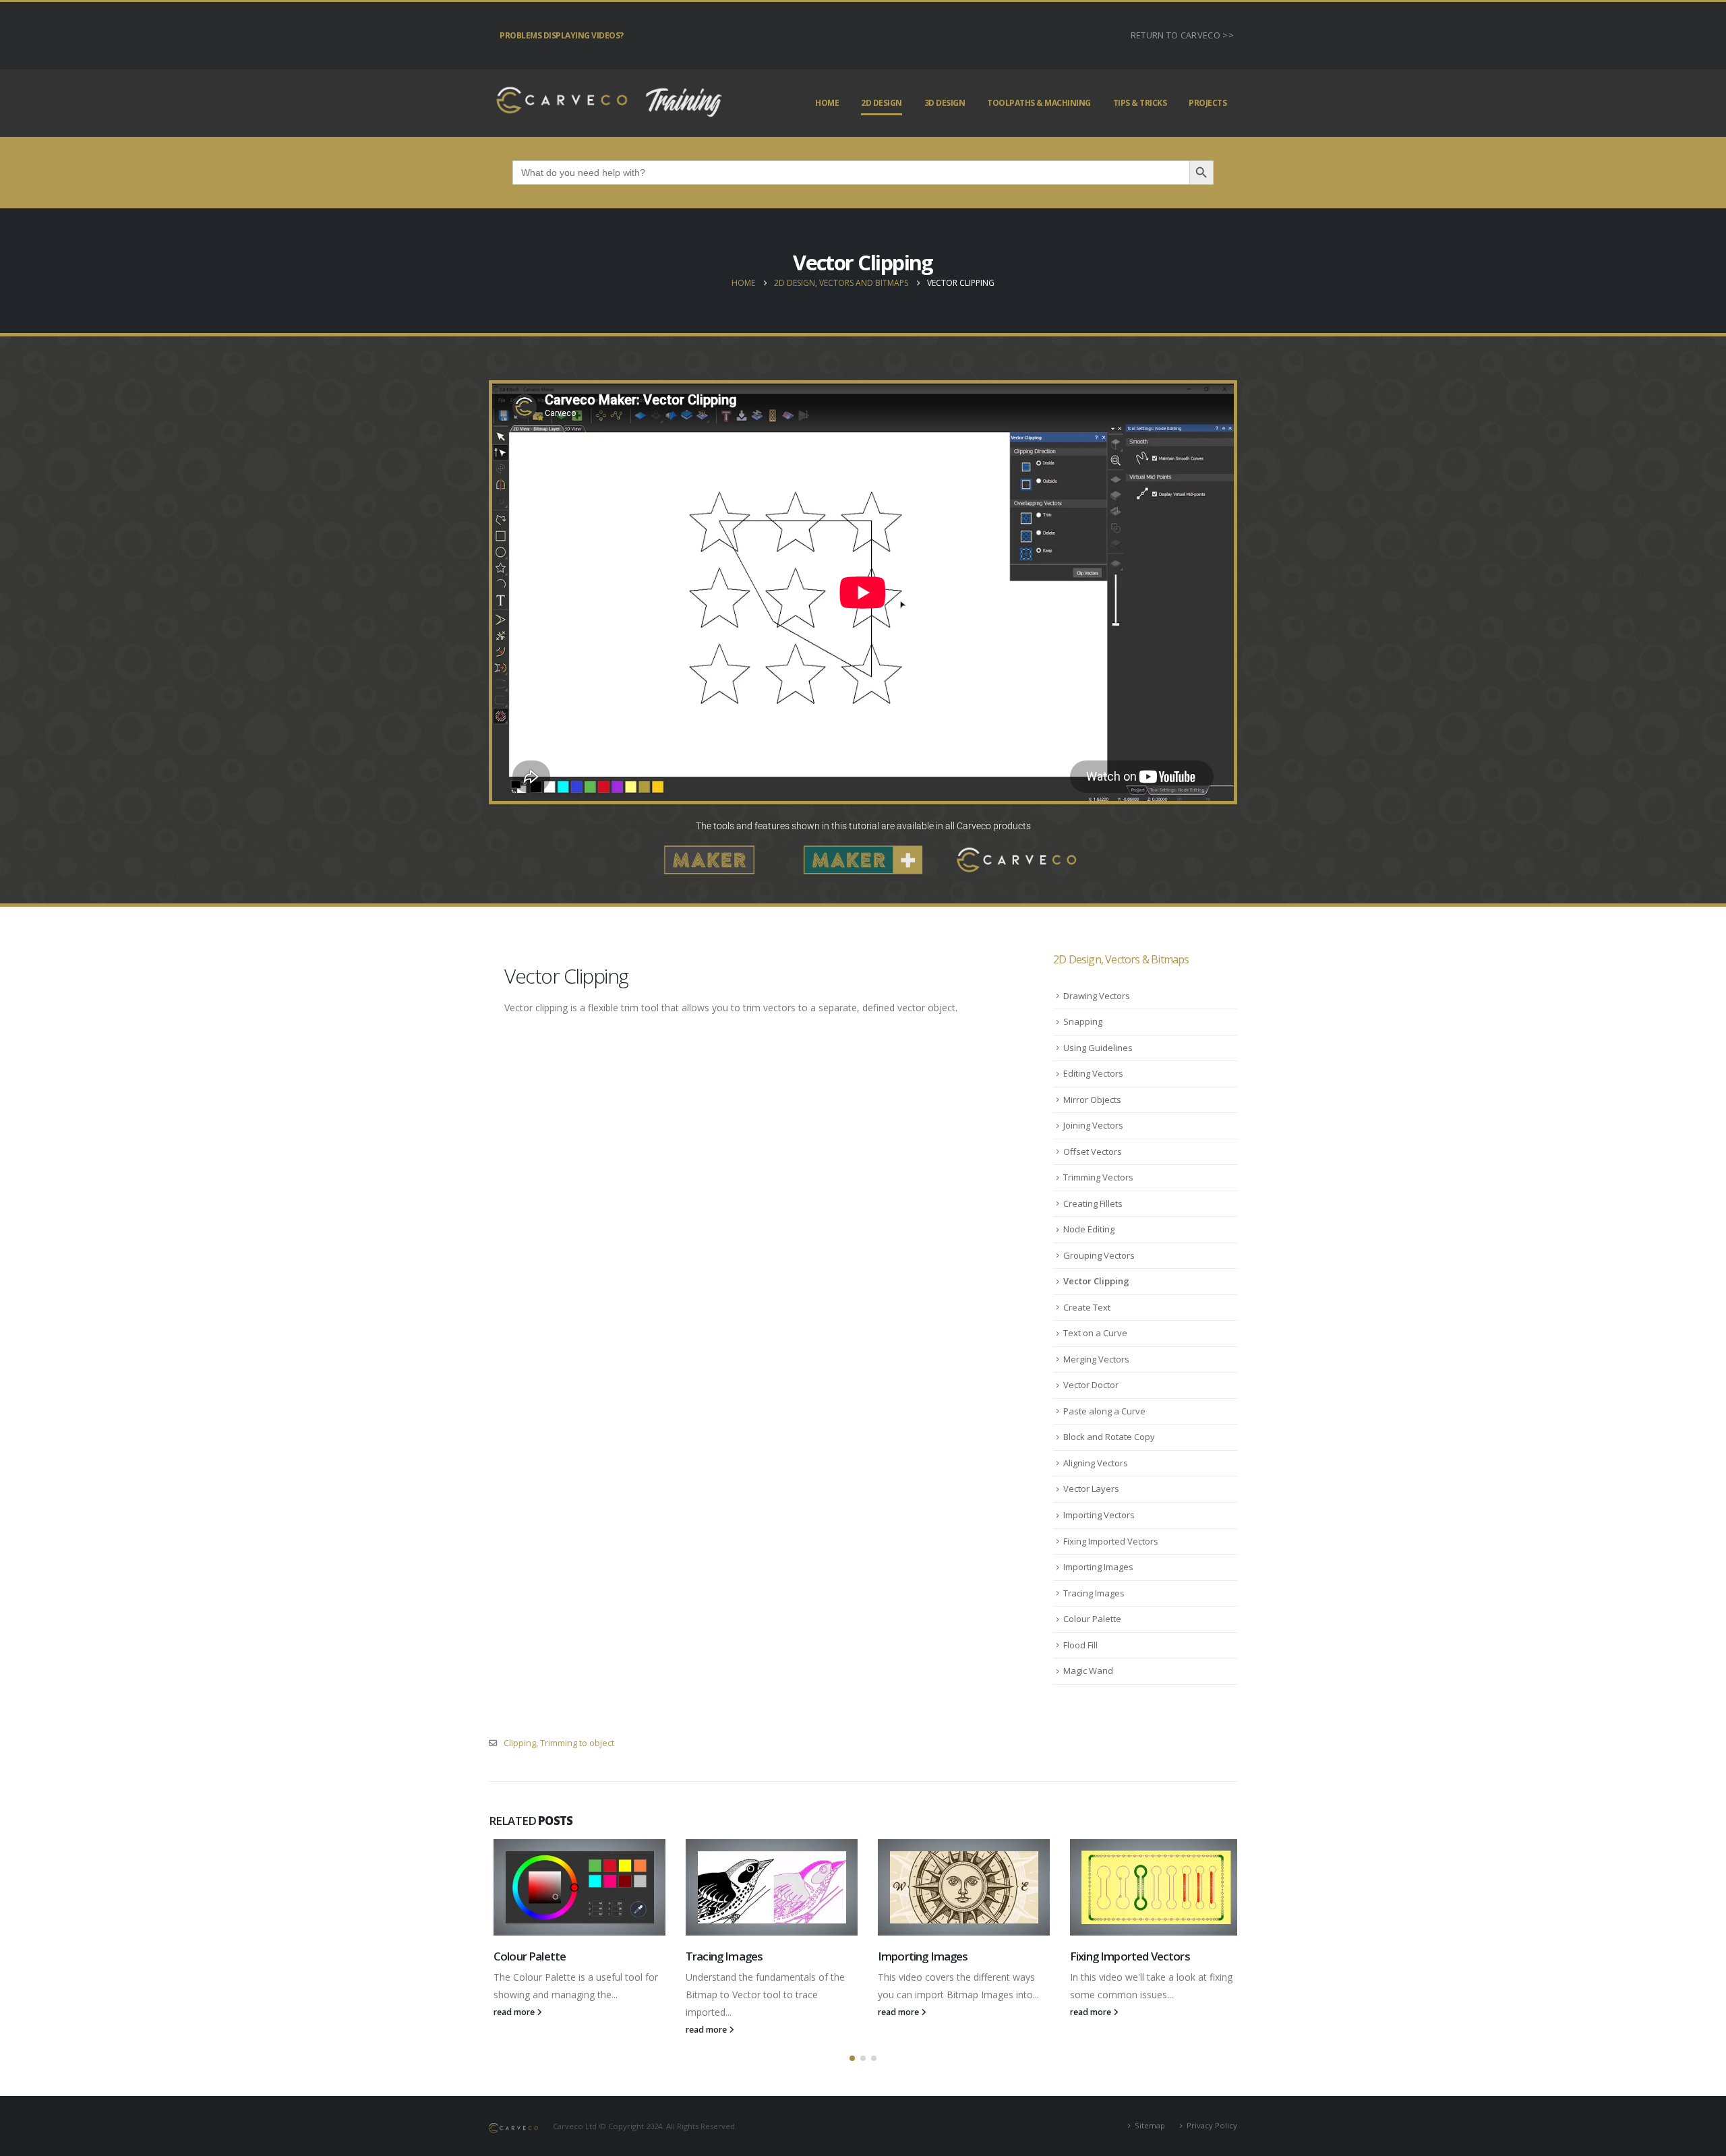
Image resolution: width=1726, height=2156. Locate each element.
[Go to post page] (575, 1887)
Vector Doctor (1091, 1385)
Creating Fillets (1093, 1203)
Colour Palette (1092, 1619)
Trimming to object (577, 1743)
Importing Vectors (1099, 1515)
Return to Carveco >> (1182, 35)
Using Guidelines (1098, 1048)
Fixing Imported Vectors (1111, 1541)
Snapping (1083, 1021)
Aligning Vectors (1096, 1463)
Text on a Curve (1095, 1333)
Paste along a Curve (1104, 1411)
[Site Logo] (607, 103)
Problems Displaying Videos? (562, 35)
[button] (852, 2058)
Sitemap (1150, 2125)
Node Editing (1089, 1229)
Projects (1208, 103)
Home (827, 103)
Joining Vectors (1093, 1125)
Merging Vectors (1096, 1359)
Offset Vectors (1093, 1151)
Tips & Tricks (1140, 103)
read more (510, 2012)
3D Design (945, 103)
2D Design (882, 103)
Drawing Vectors (1097, 996)
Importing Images (1098, 1567)
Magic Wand (1088, 1671)
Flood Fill (1080, 1645)
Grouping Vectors (1099, 1255)
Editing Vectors (1093, 1073)
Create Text (1087, 1307)
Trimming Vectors (1098, 1177)
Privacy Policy (1212, 2125)
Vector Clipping (1096, 1281)
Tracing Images (1094, 1593)
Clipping (520, 1743)
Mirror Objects (1092, 1100)
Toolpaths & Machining (1039, 103)
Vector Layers (1091, 1489)
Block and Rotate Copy (1109, 1437)
